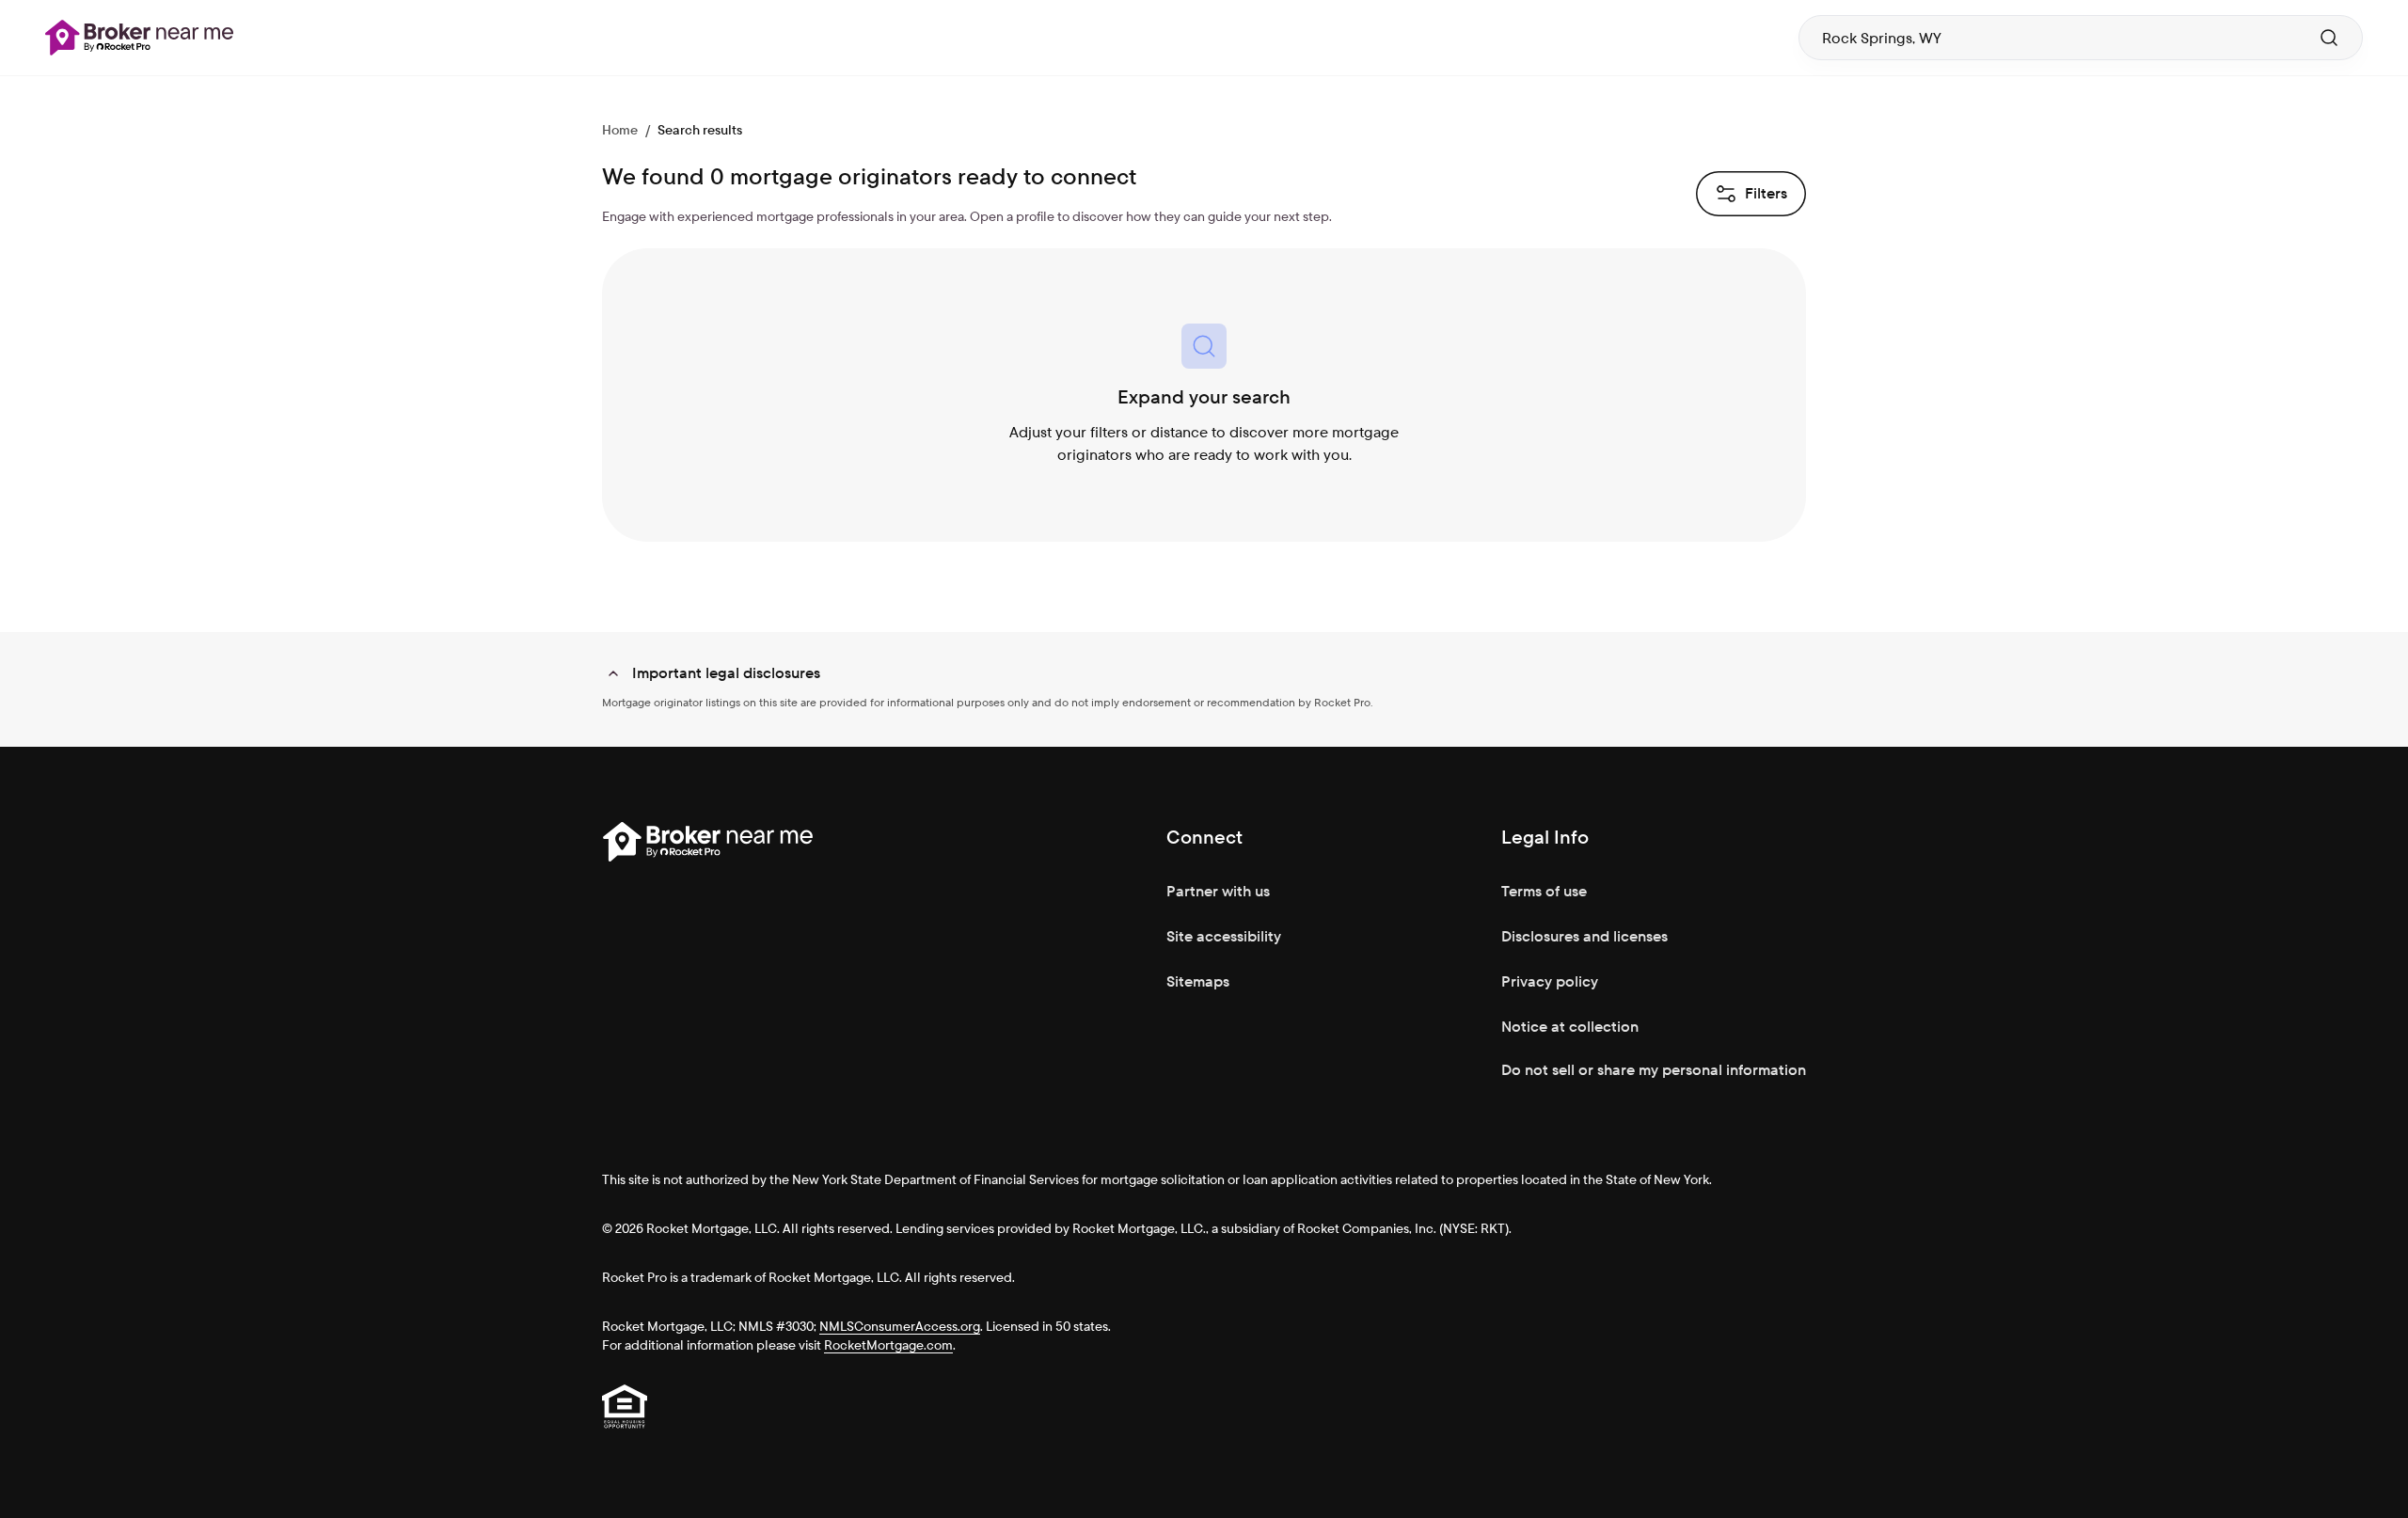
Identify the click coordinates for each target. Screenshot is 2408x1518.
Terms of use (1544, 891)
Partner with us (1218, 891)
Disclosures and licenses (1584, 936)
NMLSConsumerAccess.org (900, 1326)
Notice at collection (1570, 1027)
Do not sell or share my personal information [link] (1654, 1070)
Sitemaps (1198, 981)
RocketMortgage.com (888, 1345)
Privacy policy (1550, 981)
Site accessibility (1224, 936)
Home (620, 130)
